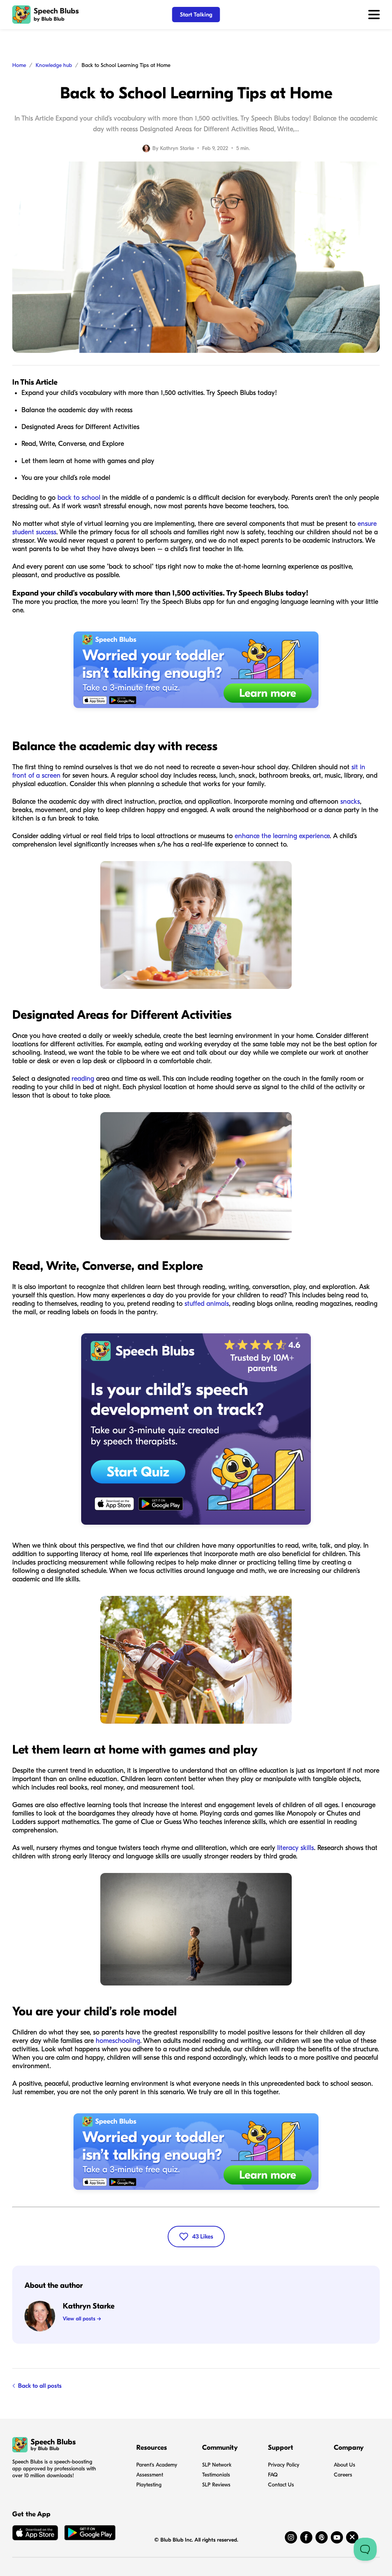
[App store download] (35, 2534)
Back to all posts (40, 2386)
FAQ (273, 2475)
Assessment (150, 2475)
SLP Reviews (216, 2485)
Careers (343, 2475)
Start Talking (196, 15)
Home (19, 65)
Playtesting (149, 2485)
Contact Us (281, 2485)
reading (83, 1079)
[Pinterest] (322, 2537)
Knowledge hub (54, 65)
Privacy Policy (284, 2465)
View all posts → (82, 2319)
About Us (345, 2465)
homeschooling (118, 2041)
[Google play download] (90, 2534)
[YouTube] (337, 2537)
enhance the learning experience (282, 836)
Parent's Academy (157, 2465)
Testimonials (216, 2475)
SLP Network (217, 2465)
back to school (79, 498)
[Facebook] (306, 2537)
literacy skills (296, 1848)
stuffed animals (207, 1304)
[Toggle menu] (374, 15)
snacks (350, 802)
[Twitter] (352, 2537)
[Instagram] (291, 2537)
